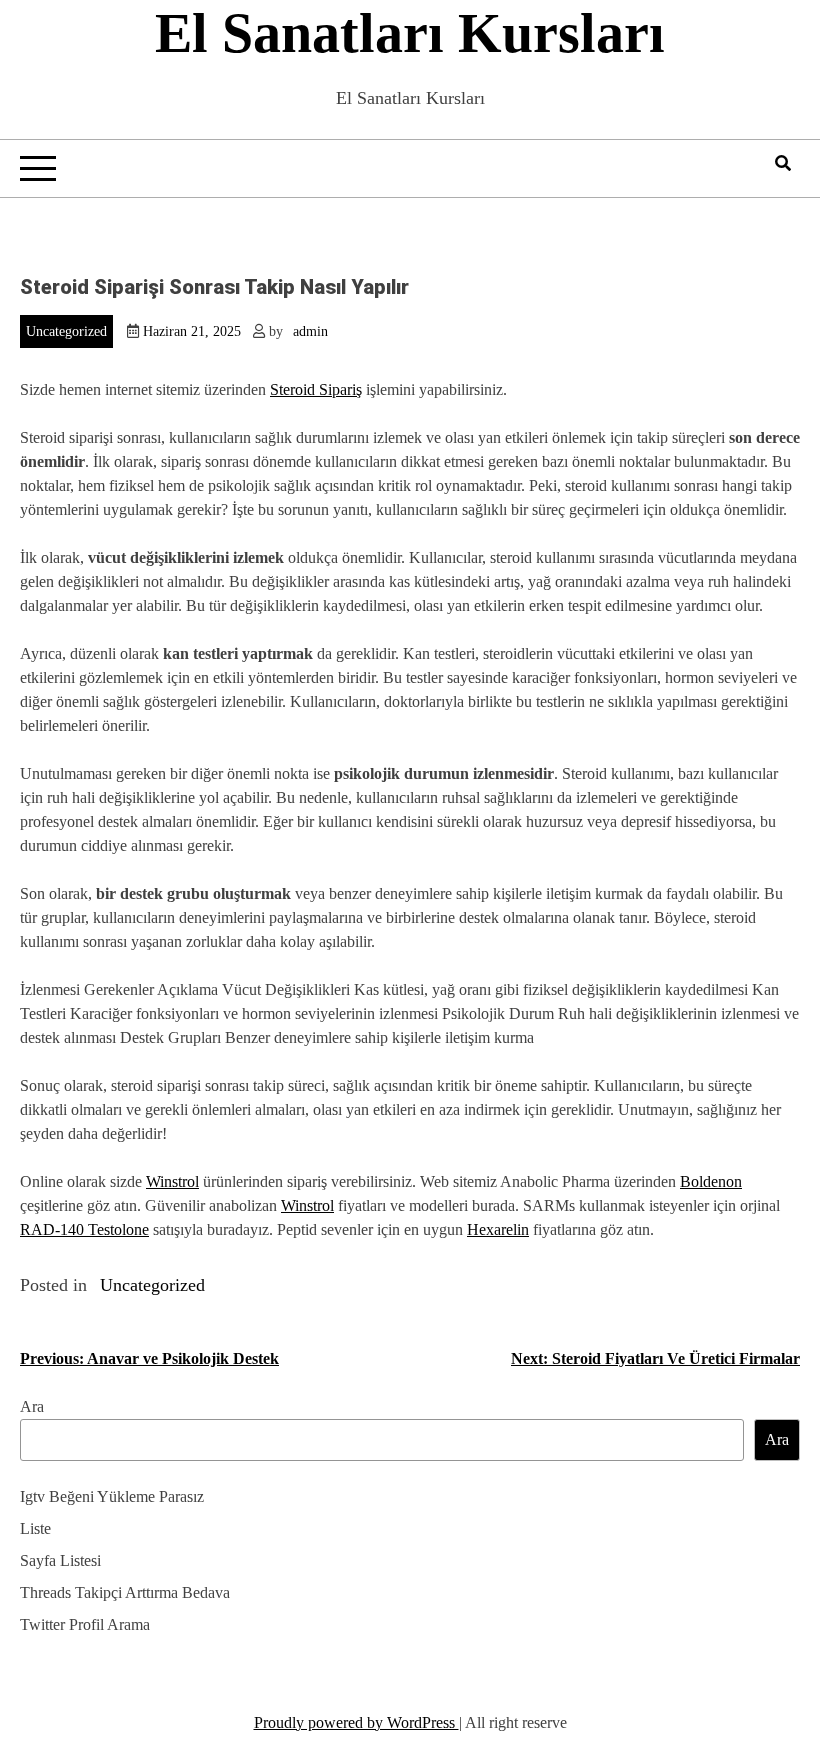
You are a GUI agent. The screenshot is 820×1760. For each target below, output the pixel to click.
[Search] (783, 163)
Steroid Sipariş (316, 389)
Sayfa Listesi (60, 1560)
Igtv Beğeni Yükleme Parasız (112, 1496)
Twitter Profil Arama (85, 1624)
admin (310, 331)
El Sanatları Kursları (410, 33)
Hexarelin (498, 1229)
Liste (35, 1528)
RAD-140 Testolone (84, 1229)
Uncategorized (66, 331)
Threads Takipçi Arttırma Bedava (125, 1592)
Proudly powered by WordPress (356, 1722)
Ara (32, 1406)
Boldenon (711, 1181)
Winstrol (172, 1181)
